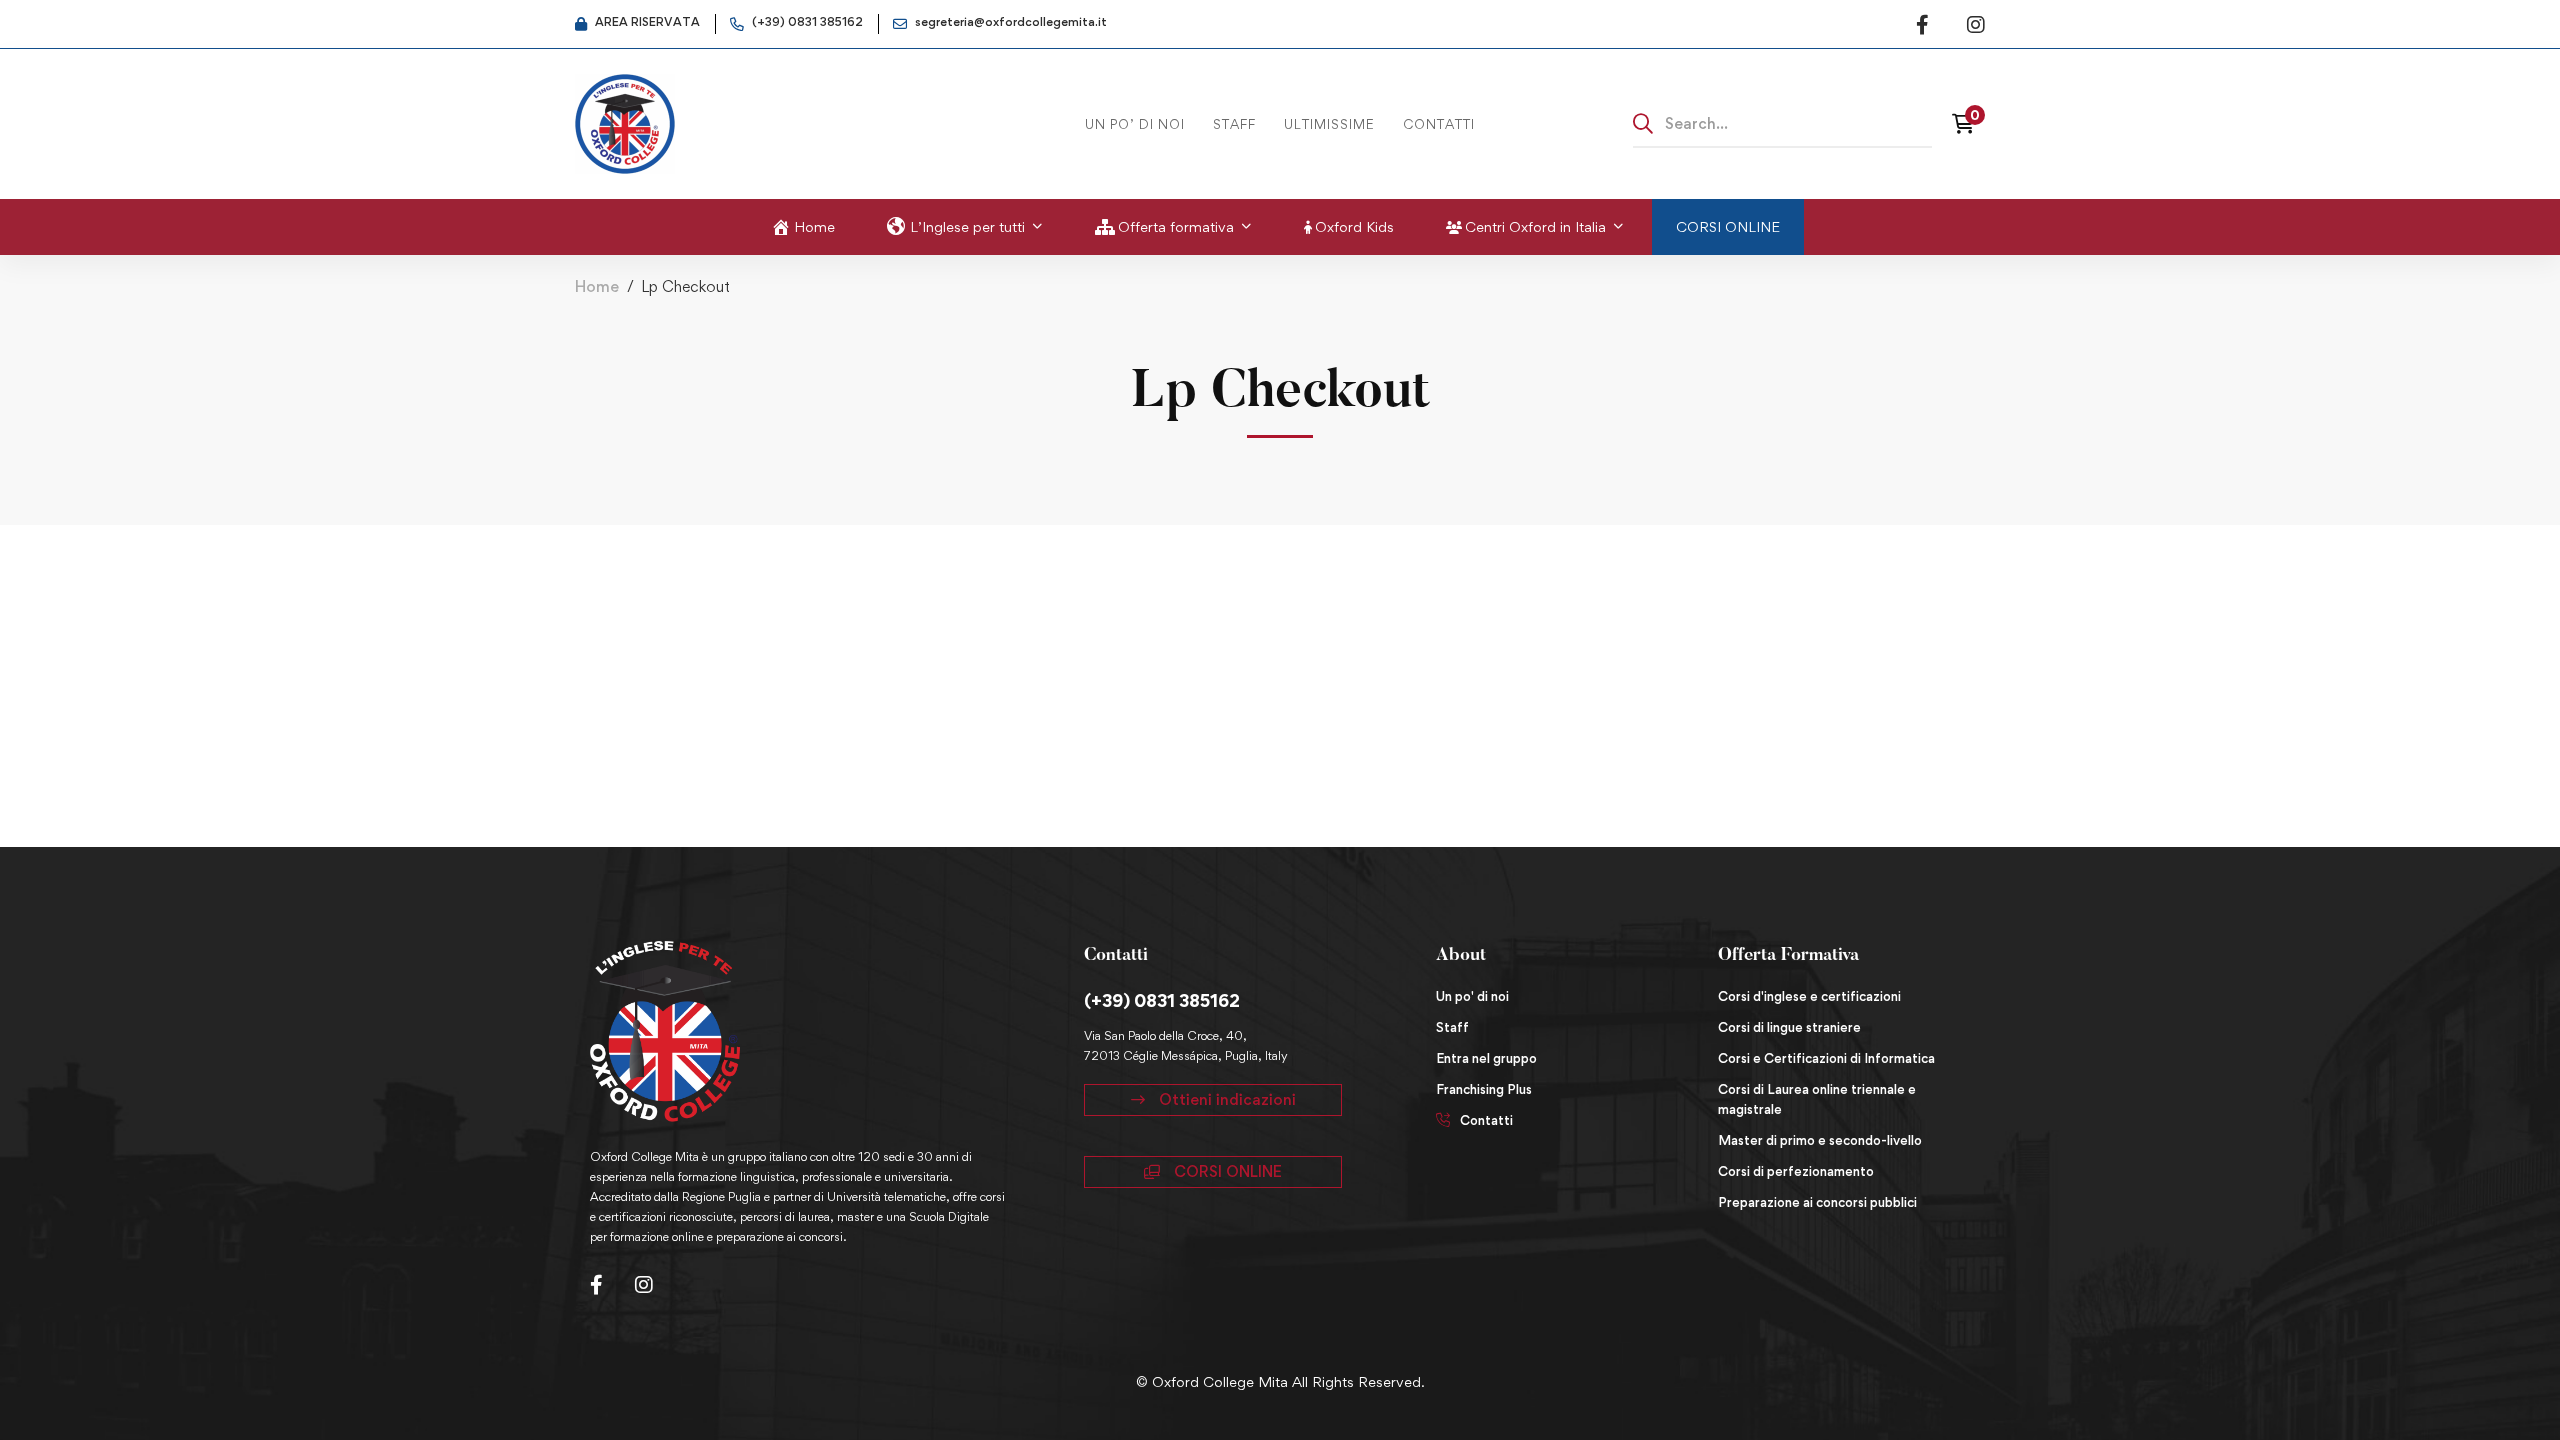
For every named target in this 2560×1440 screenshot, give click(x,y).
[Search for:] (1783, 123)
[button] (1213, 1100)
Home (597, 286)
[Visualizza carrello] (1968, 124)
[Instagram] (644, 1285)
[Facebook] (596, 1285)
